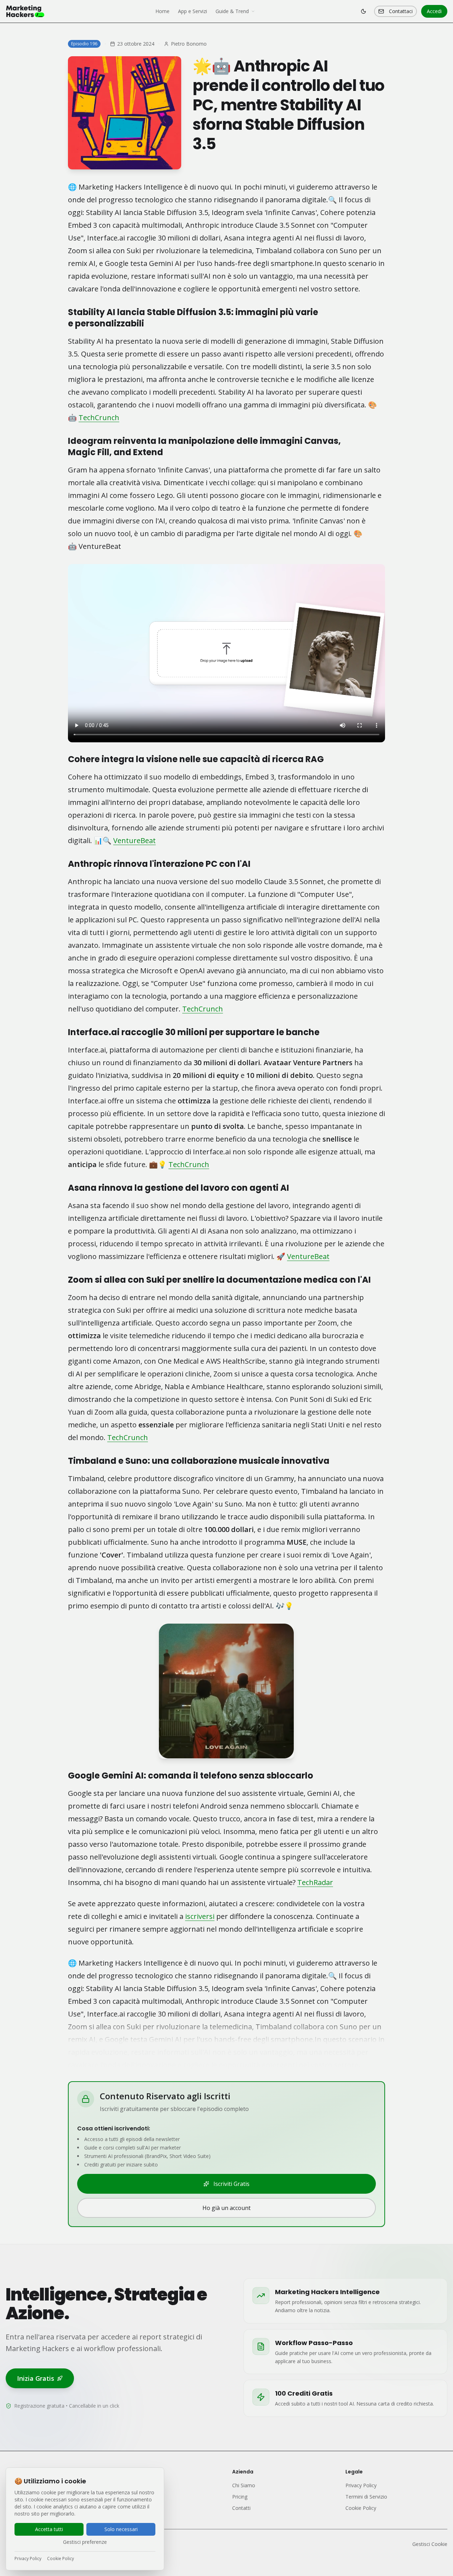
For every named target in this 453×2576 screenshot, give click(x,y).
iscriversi (200, 1916)
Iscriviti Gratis (231, 2184)
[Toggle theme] (363, 11)
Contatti (241, 2508)
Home (162, 11)
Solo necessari (121, 2529)
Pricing (240, 2497)
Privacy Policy (28, 2559)
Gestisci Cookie (430, 2544)
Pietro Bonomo (189, 44)
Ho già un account (226, 2208)
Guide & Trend (232, 11)
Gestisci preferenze (85, 2542)
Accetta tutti (49, 2529)
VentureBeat (134, 840)
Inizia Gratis (36, 2378)
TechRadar (315, 1882)
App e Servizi (193, 11)
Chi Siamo (244, 2485)
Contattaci (401, 11)
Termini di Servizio (366, 2497)
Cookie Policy (61, 2559)
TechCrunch (99, 417)
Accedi (434, 11)
